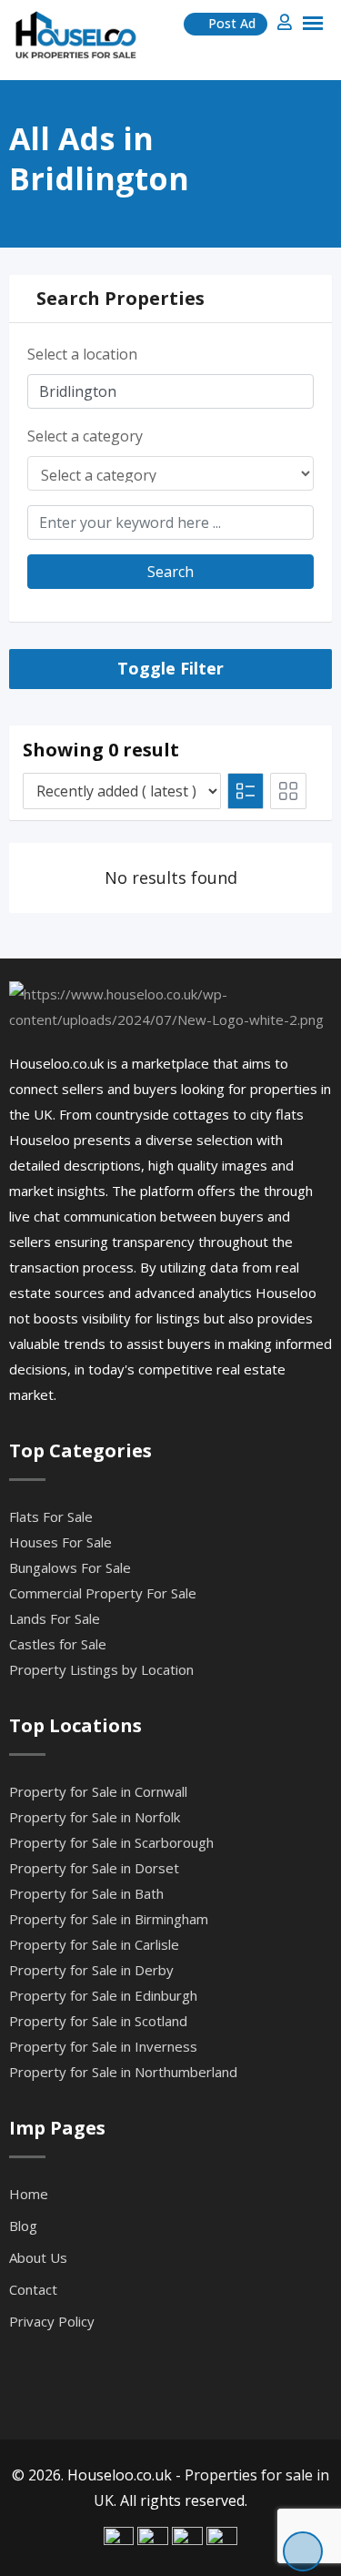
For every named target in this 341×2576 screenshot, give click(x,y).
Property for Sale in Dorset (94, 1868)
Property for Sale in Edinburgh (103, 1995)
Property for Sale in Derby (91, 1970)
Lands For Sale (55, 1618)
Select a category (85, 436)
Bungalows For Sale (70, 1567)
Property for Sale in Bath (86, 1893)
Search (170, 572)
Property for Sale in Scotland (98, 2021)
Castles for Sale (58, 1644)
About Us (38, 2257)
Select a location (82, 354)
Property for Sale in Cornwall (98, 1791)
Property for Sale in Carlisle (94, 1944)
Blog (23, 2226)
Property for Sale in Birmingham (109, 1919)
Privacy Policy (52, 2321)
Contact (33, 2289)
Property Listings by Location (101, 1669)
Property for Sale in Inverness (103, 2046)
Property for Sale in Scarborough (111, 1842)
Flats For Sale (51, 1516)
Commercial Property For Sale (103, 1593)
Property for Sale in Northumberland (123, 2072)
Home (29, 2194)
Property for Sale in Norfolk (95, 1817)
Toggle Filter (170, 668)
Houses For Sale (60, 1542)
